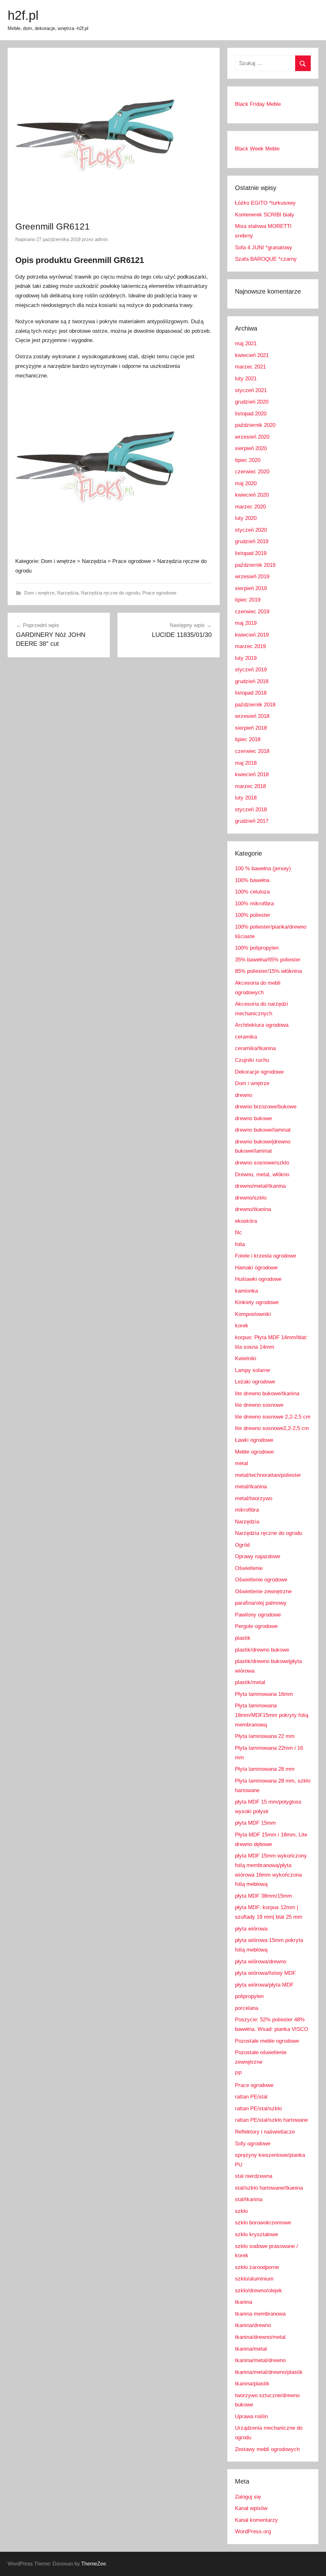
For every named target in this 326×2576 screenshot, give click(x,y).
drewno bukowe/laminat (263, 1130)
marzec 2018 (250, 786)
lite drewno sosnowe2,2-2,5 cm (272, 1428)
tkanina (244, 2302)
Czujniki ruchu (252, 1060)
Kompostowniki (253, 1314)
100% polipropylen (257, 948)
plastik (243, 1638)
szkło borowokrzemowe (263, 2223)
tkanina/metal (251, 2349)
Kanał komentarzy (256, 2520)
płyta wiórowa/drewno (261, 1962)
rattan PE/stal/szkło (258, 2109)
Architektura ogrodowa (262, 1025)
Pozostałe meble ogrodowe (267, 2041)
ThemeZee (94, 2564)
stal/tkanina (249, 2199)
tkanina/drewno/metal (260, 2337)
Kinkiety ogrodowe (257, 1302)
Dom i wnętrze (39, 593)
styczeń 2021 (251, 390)
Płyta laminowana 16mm (264, 1694)
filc (238, 1233)
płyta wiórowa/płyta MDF (264, 1985)
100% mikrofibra (254, 904)
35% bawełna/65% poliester (268, 960)
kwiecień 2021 (252, 355)
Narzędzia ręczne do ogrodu (110, 593)
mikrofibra (247, 1510)
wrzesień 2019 (252, 576)
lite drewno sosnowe (259, 1405)
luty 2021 (246, 379)
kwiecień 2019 (252, 635)
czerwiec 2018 (252, 751)
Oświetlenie (249, 1568)
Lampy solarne (252, 1370)
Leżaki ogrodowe (255, 1382)
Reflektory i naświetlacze (265, 2132)
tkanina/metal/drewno (260, 2360)
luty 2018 (246, 798)
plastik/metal (250, 1682)
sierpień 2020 (251, 448)
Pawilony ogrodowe (258, 1615)
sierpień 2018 (251, 728)
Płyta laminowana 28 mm (265, 1769)
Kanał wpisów (251, 2508)
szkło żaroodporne (257, 2267)
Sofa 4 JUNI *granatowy (264, 248)
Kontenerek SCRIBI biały (265, 215)
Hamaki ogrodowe (256, 1268)
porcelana (247, 2008)
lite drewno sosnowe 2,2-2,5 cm (273, 1417)
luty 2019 (246, 658)
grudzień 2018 (252, 681)
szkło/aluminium (254, 2279)
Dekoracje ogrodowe (259, 1072)
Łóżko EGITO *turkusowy (265, 203)
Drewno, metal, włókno (262, 1175)
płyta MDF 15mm (255, 1823)
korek (242, 1326)
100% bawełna (252, 880)
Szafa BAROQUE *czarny (266, 259)
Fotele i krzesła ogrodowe (266, 1256)
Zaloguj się (248, 2497)
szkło (241, 2211)
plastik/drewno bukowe (262, 1650)
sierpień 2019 (251, 588)
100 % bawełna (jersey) (263, 868)
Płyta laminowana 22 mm (265, 1736)
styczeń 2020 (251, 530)
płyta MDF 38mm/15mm (263, 1896)
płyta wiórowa (251, 1929)
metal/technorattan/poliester (268, 1475)
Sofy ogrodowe (253, 2144)
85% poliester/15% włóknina (268, 971)
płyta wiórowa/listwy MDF (265, 1973)
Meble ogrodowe (254, 1452)
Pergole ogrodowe (256, 1626)
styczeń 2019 (251, 670)
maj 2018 (246, 763)
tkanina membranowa (260, 2314)
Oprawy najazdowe (258, 1556)
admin (101, 239)
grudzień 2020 (252, 402)
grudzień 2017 (252, 821)
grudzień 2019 (252, 541)
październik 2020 (255, 425)
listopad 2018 (251, 693)
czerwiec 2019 (252, 612)
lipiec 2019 (248, 600)
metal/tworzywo (254, 1498)
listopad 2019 (251, 553)
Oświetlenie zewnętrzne (263, 1591)
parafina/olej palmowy (261, 1603)
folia (240, 1244)
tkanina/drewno (253, 2325)
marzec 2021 (250, 367)
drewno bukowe (253, 1118)
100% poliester (253, 915)
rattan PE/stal (251, 2097)
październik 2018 (255, 705)
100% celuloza (252, 892)
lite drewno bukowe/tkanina (267, 1394)
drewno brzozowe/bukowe (266, 1107)
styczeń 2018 (251, 810)
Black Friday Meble (258, 104)
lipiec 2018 (248, 739)
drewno (244, 1095)
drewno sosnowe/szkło (262, 1163)
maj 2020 (246, 483)
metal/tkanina (251, 1487)
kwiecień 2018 (252, 774)
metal (241, 1463)
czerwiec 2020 (252, 472)
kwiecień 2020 (252, 495)
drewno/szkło (251, 1198)
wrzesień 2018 (252, 716)
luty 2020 (246, 518)
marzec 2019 (250, 646)
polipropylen (249, 1996)
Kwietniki (246, 1358)
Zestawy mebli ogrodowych (267, 2449)
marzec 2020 (250, 507)
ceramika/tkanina (255, 1048)
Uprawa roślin (251, 2416)
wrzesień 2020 (252, 437)
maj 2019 (246, 623)
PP (238, 2073)
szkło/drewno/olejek (259, 2291)
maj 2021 (246, 343)
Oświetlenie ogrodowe (261, 1580)
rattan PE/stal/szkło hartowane (271, 2120)
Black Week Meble (257, 149)
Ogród (242, 1545)
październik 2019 (255, 565)
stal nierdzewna (254, 2176)
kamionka (246, 1291)
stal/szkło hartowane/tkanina (269, 2188)
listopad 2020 (251, 414)
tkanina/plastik (252, 2384)
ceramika (246, 1037)
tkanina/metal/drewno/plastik (269, 2372)
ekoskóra (246, 1221)
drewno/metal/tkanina (260, 1186)
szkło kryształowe (256, 2234)
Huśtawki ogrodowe (258, 1279)
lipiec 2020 (248, 460)
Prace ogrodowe (159, 593)
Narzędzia (68, 593)
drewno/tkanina (253, 1209)
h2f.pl (23, 15)
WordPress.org (253, 2532)
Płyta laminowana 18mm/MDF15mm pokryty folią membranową (272, 1715)
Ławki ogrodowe (254, 1440)
